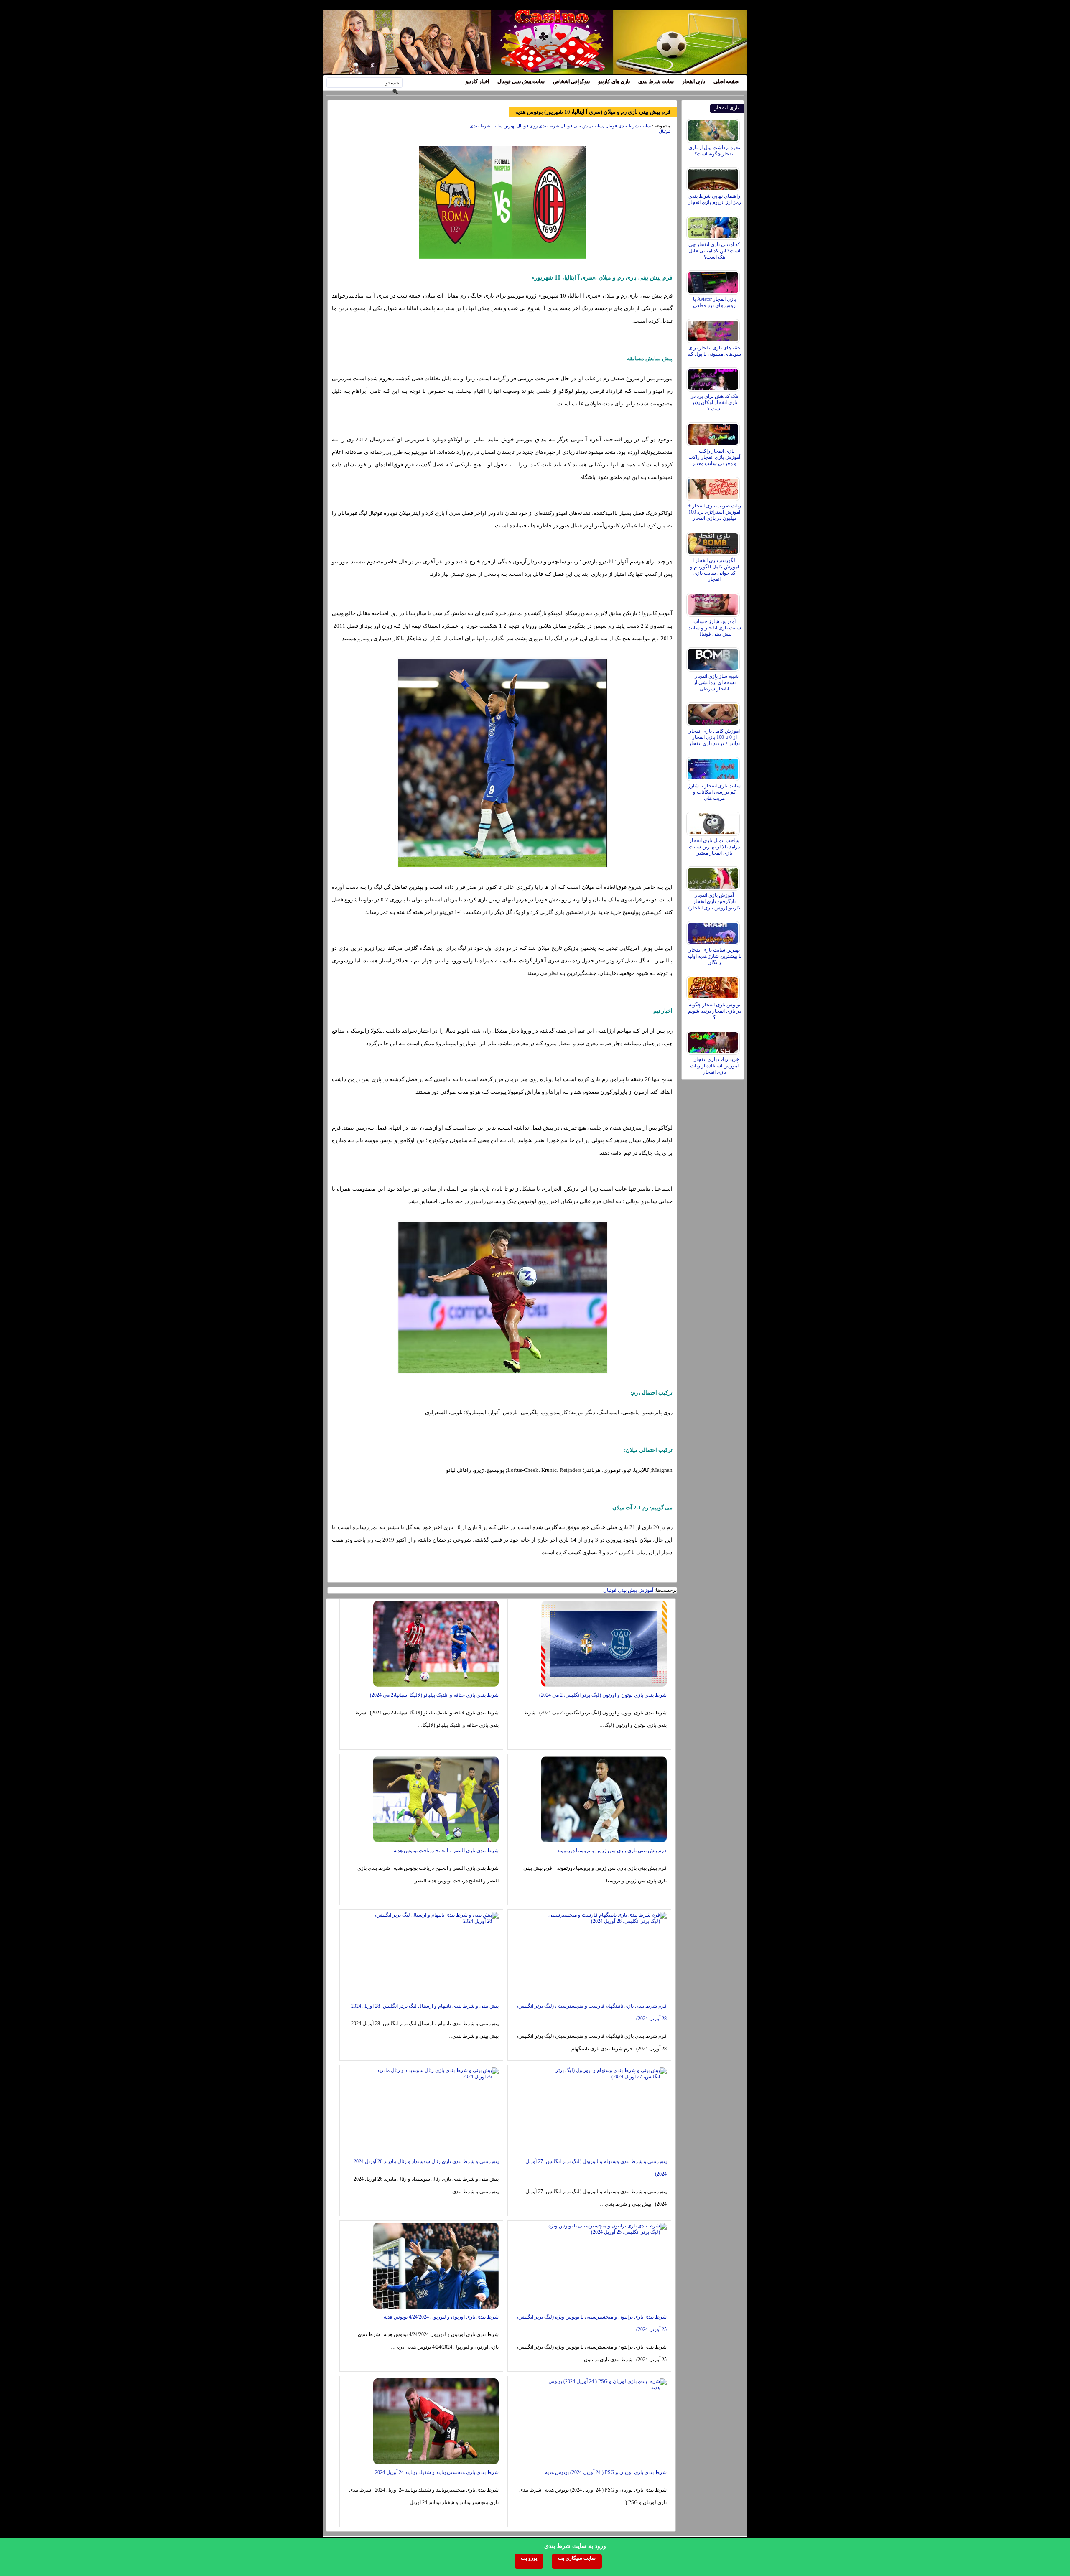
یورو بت (529, 2558)
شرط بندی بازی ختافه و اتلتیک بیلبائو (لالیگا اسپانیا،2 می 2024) (434, 1695)
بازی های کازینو (614, 81)
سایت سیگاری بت (577, 2558)
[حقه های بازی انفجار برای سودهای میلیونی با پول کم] (714, 329)
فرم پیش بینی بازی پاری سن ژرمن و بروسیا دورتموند (612, 1851)
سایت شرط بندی (656, 81)
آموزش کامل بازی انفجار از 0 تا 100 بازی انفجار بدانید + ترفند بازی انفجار (714, 737)
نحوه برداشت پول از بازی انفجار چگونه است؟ (714, 151)
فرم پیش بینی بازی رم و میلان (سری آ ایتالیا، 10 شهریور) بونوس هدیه (593, 112)
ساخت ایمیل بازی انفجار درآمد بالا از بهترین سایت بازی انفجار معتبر (714, 847)
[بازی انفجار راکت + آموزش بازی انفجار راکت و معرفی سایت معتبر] (714, 432)
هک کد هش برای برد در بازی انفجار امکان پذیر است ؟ (715, 402)
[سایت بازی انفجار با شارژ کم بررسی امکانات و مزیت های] (714, 767)
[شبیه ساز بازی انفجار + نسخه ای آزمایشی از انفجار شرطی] (714, 657)
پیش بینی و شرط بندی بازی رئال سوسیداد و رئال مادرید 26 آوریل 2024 (426, 2161)
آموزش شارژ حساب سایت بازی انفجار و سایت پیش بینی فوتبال (714, 628)
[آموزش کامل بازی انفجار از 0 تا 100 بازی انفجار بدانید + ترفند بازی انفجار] (714, 712)
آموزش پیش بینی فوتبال (628, 1590)
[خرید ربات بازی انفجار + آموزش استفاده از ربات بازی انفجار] (714, 1041)
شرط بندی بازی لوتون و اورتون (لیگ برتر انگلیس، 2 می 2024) (603, 1695)
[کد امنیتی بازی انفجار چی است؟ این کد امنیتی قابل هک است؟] (714, 226)
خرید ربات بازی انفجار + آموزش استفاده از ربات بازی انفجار (714, 1066)
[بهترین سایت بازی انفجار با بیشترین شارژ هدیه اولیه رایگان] (714, 931)
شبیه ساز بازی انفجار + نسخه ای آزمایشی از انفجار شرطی (715, 682)
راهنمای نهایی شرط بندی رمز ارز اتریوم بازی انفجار (715, 199)
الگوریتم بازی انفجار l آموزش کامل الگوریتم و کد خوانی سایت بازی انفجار (715, 570)
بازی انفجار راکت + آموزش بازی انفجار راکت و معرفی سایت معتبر (714, 457)
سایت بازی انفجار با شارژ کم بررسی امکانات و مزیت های (714, 792)
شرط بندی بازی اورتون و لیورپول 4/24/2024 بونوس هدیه (441, 2317)
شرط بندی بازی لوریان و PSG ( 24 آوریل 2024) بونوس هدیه (606, 2472)
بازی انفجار (694, 81)
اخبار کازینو (477, 81)
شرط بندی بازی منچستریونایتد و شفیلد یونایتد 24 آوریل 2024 (437, 2472)
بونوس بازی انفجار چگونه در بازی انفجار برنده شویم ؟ (715, 1011)
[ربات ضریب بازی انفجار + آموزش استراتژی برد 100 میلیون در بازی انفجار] (714, 487)
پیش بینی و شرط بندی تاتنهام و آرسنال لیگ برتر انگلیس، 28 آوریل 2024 (425, 2006)
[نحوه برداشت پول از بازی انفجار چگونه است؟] (714, 129)
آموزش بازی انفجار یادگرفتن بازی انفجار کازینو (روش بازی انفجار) (715, 901)
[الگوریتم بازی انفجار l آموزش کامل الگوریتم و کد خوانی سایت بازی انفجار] (714, 542)
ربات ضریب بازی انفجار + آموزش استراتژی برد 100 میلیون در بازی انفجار (715, 512)
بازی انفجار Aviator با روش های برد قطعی (715, 302)
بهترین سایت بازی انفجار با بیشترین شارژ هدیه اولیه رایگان (714, 956)
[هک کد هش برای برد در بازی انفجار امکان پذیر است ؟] (714, 377)
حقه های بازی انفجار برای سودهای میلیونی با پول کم (714, 351)
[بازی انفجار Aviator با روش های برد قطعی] (714, 280)
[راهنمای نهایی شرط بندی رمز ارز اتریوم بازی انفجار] (714, 177)
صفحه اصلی (726, 81)
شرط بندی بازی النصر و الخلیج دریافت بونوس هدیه (446, 1851)
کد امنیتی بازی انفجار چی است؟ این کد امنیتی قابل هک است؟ (714, 251)
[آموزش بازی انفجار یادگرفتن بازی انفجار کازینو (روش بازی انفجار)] (714, 876)
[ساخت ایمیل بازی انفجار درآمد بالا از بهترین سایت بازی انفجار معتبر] (714, 822)
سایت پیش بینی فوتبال (521, 81)
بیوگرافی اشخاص (571, 81)
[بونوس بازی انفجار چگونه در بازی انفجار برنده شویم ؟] (714, 986)
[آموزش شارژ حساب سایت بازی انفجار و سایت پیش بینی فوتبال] (714, 603)
